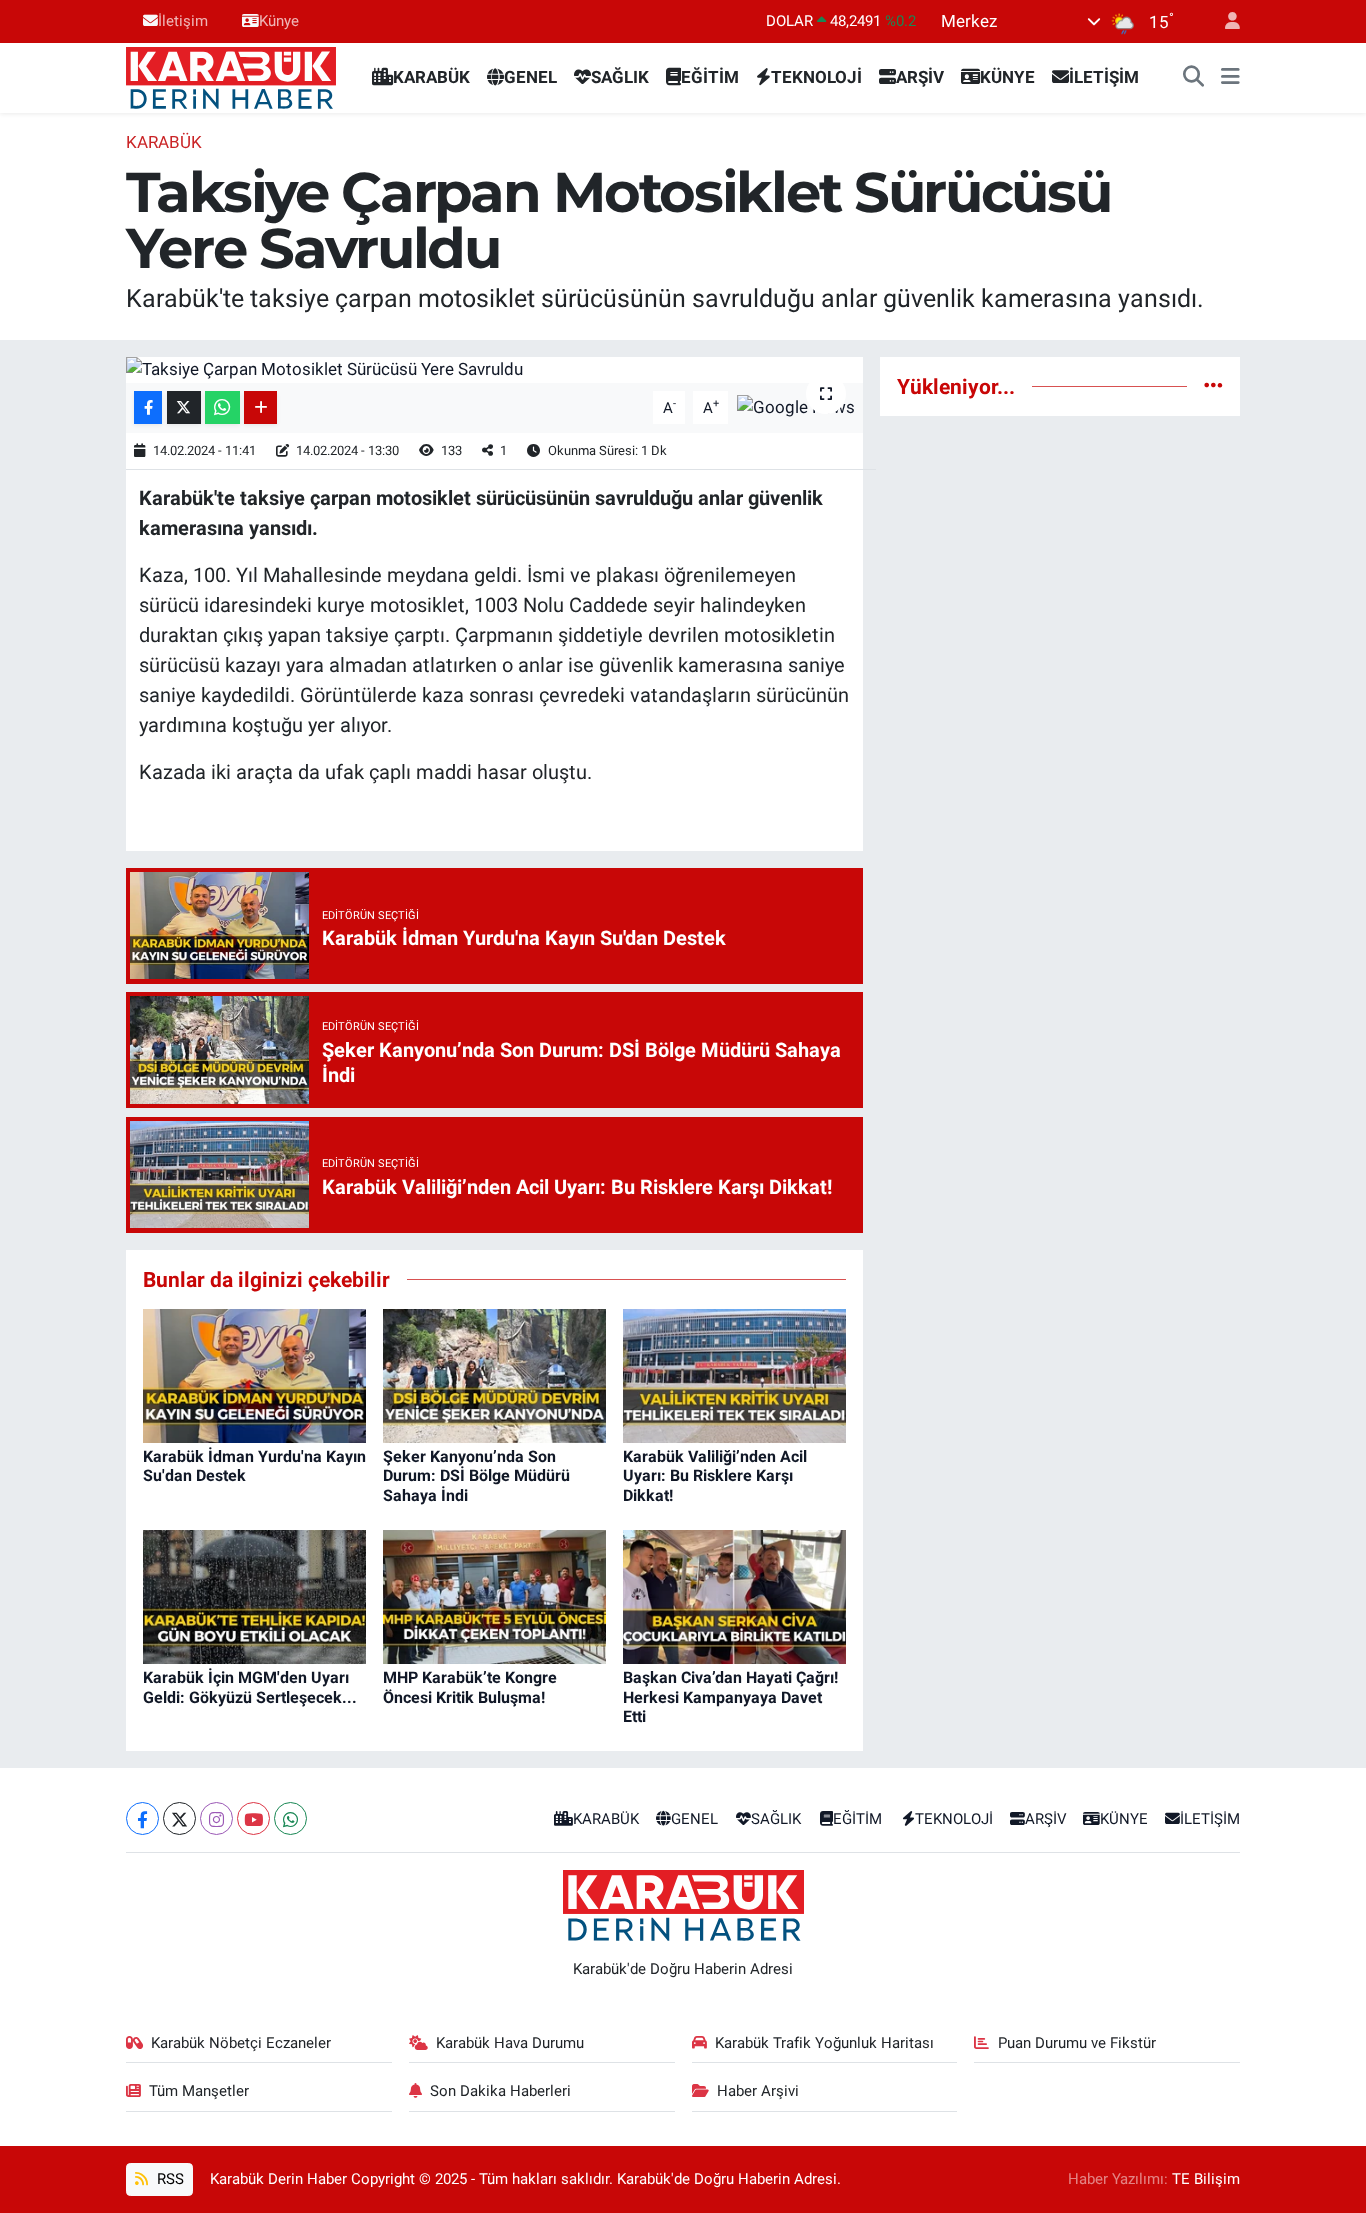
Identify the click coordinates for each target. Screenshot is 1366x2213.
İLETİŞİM (1104, 77)
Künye (279, 21)
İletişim (183, 21)
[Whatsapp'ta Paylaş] (222, 407)
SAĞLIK (620, 77)
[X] (179, 1818)
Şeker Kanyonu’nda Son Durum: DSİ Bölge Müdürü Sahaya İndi (476, 1475)
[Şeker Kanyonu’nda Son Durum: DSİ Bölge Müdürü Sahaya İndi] (494, 1374)
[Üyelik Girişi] (1224, 21)
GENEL (530, 77)
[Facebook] (142, 1818)
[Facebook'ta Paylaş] (148, 407)
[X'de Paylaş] (184, 407)
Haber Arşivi (758, 2091)
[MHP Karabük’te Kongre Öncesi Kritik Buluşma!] (494, 1596)
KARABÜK (431, 77)
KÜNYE (1007, 77)
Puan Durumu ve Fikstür (1077, 2043)
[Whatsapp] (290, 1818)
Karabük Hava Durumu (510, 2043)
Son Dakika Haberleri (500, 2091)
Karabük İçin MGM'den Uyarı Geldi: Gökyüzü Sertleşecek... (250, 1687)
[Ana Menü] (1230, 78)
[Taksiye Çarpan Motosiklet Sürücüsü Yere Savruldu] (494, 370)
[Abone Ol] (796, 406)
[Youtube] (253, 1818)
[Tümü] (1213, 386)
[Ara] (1194, 78)
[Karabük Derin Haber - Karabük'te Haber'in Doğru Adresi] (231, 76)
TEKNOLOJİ (816, 77)
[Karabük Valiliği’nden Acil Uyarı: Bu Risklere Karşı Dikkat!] (734, 1374)
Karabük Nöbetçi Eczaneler (241, 2043)
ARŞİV (920, 77)
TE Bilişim (1206, 2179)
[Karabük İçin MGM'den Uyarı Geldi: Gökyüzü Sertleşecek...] (254, 1596)
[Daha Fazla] (260, 407)
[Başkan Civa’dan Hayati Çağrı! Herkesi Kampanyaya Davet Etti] (734, 1596)
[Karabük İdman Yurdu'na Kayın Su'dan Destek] (254, 1374)
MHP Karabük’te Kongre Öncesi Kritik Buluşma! (470, 1687)
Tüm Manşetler (199, 2091)
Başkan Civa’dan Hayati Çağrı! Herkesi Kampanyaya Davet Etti (730, 1696)
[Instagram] (216, 1818)
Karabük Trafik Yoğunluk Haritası (824, 2043)
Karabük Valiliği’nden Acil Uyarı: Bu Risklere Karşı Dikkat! (715, 1475)
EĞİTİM (710, 77)
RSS (168, 2179)
